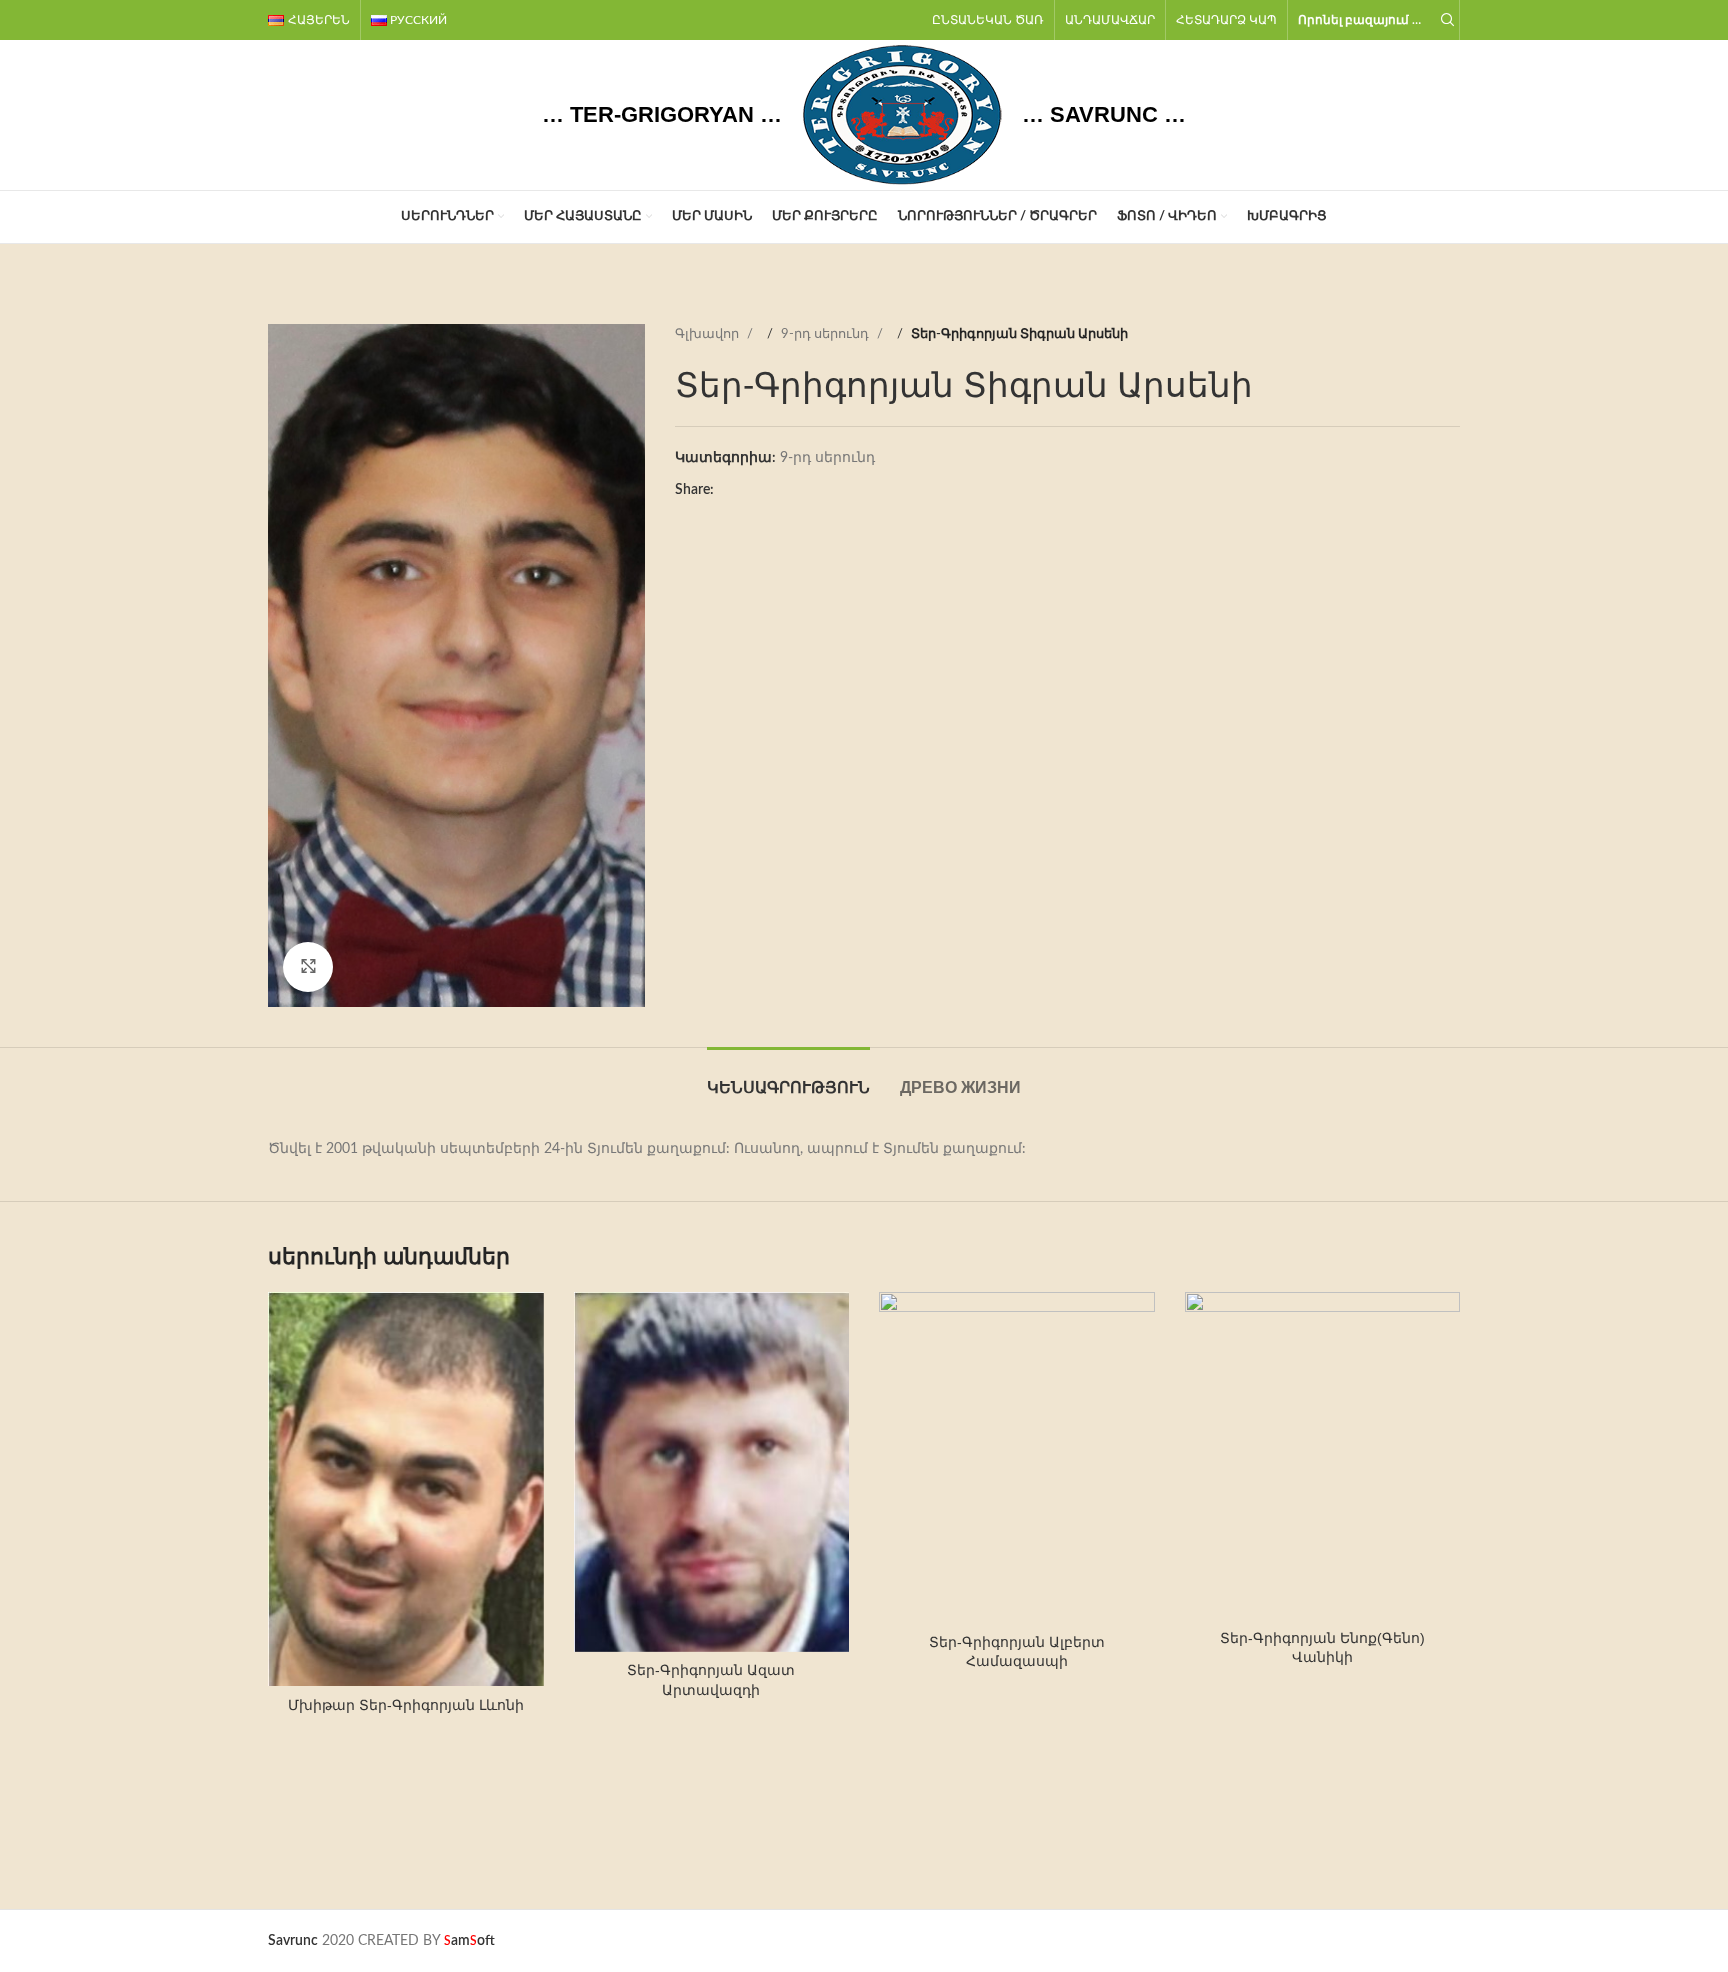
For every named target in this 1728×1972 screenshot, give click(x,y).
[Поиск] (1445, 20)
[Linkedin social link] (789, 491)
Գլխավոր (708, 334)
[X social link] (749, 491)
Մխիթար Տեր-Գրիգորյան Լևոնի (406, 1705)
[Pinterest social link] (769, 491)
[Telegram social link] (809, 491)
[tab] (788, 1077)
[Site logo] (902, 115)
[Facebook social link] (729, 491)
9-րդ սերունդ (826, 334)
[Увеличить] (308, 967)
